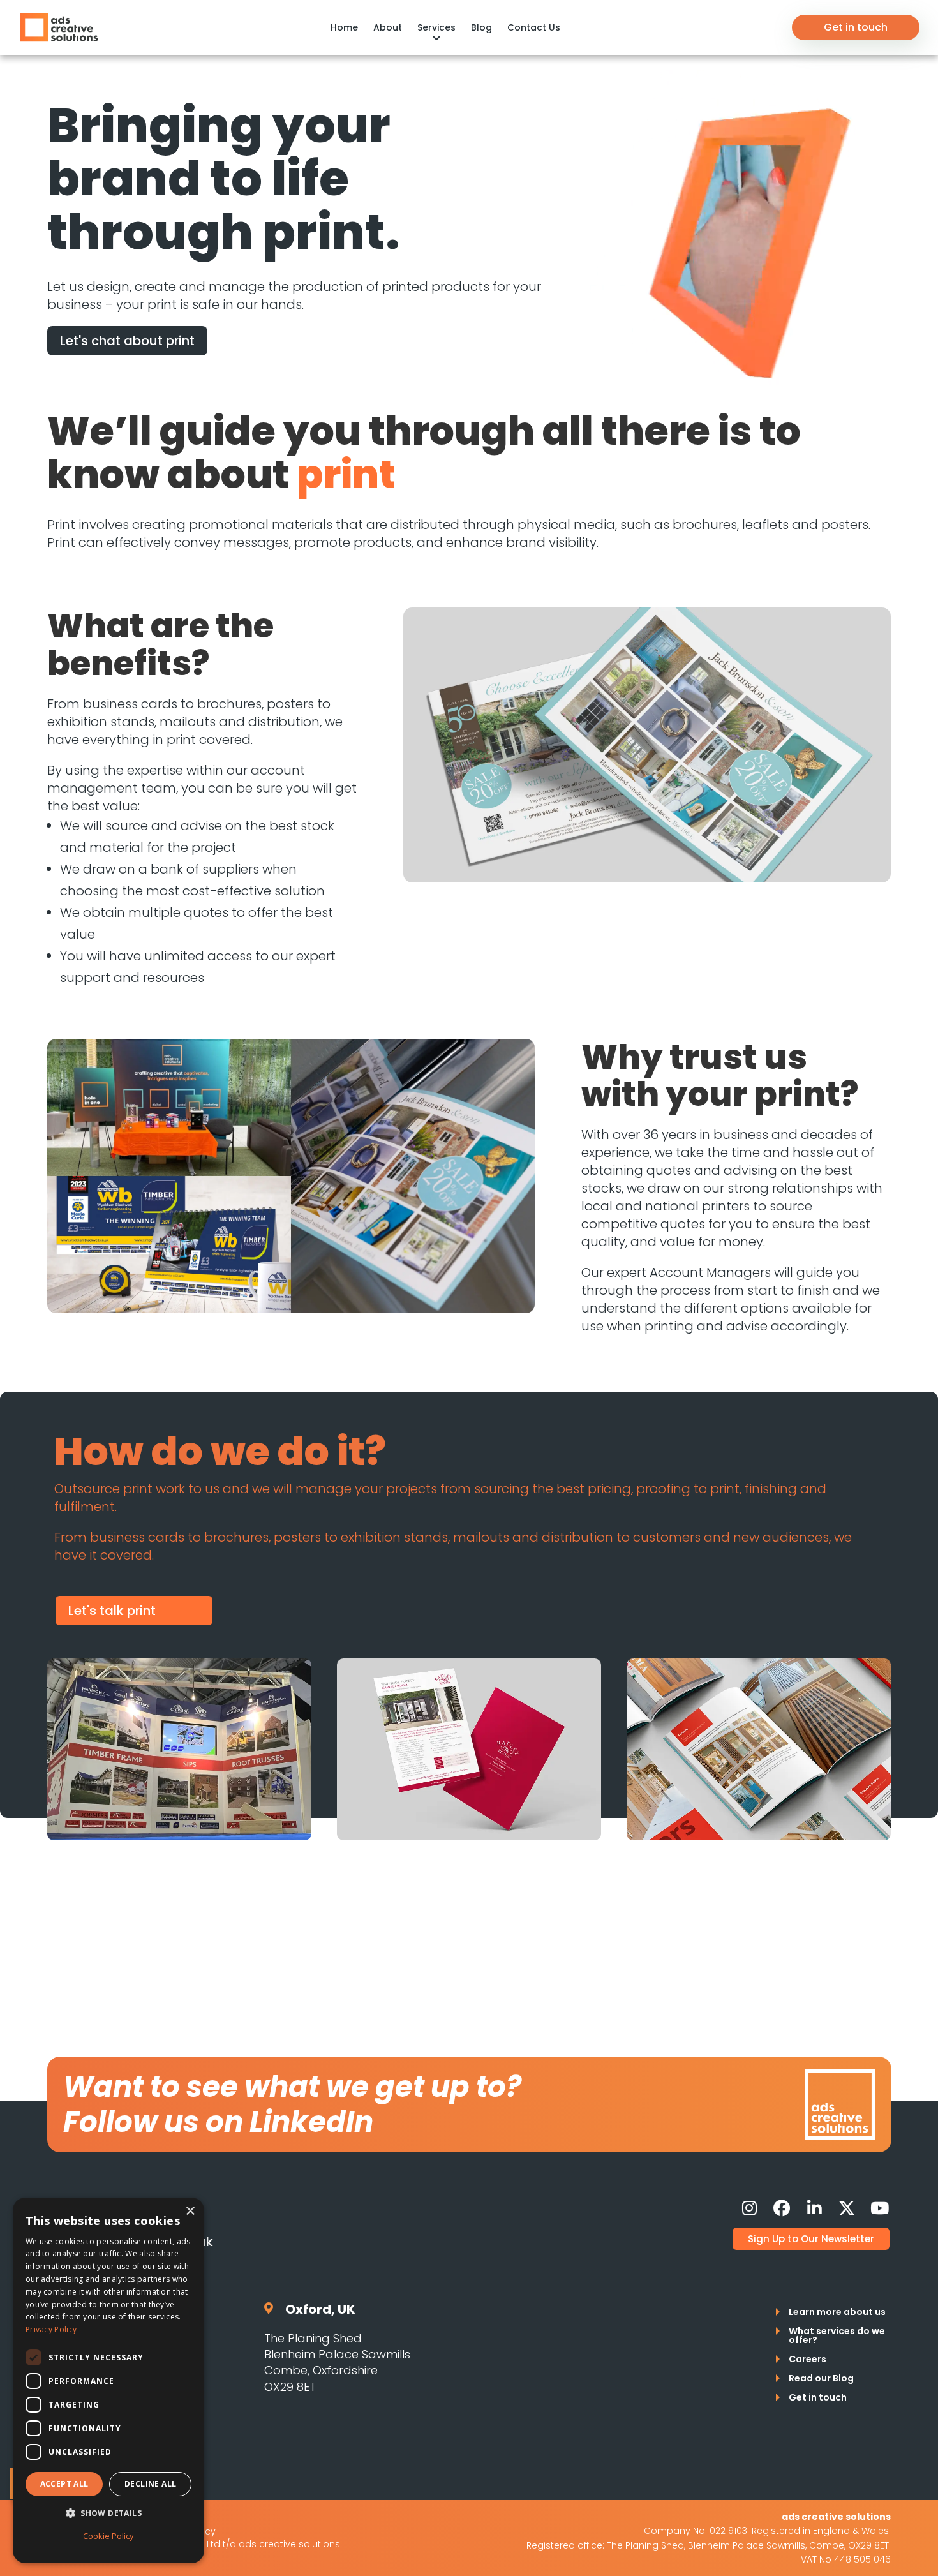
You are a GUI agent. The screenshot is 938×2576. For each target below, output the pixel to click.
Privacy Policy (51, 2329)
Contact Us (534, 27)
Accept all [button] (64, 2484)
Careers (808, 2360)
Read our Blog (821, 2379)
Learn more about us (837, 2313)
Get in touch (856, 27)
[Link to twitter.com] (847, 2208)
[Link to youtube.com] (879, 2208)
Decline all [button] (150, 2484)
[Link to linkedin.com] (814, 2208)
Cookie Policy (108, 2536)
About (388, 27)
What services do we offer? (837, 2336)
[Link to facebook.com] (782, 2208)
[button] (108, 2513)
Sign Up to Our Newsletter (811, 2239)
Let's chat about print (127, 341)
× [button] (190, 2211)
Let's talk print (112, 1611)
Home (344, 27)
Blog (481, 27)
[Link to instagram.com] (749, 2208)
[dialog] (108, 2380)
